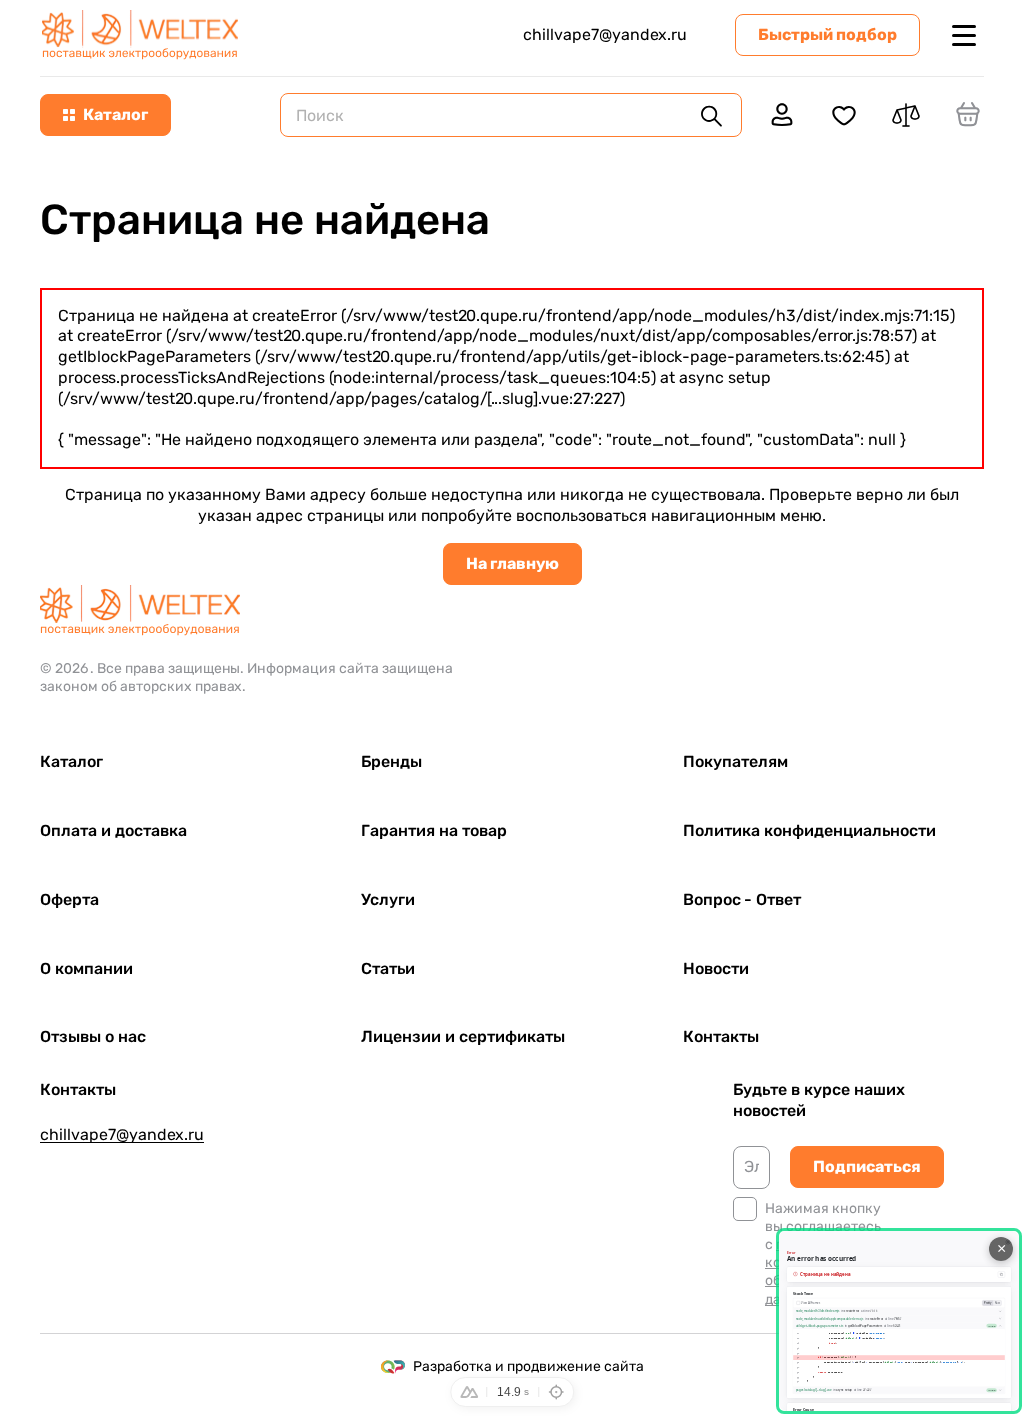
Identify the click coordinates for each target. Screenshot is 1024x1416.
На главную (512, 563)
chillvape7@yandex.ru (605, 34)
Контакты (721, 1036)
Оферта (69, 899)
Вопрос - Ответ (742, 899)
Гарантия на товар (434, 830)
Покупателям (735, 761)
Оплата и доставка (113, 830)
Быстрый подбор (827, 34)
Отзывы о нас (93, 1036)
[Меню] (964, 35)
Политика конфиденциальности (809, 830)
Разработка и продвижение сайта (528, 1366)
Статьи (388, 968)
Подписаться (867, 1166)
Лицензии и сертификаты (463, 1036)
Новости (716, 968)
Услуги (388, 899)
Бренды (391, 761)
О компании (86, 968)
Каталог (71, 761)
